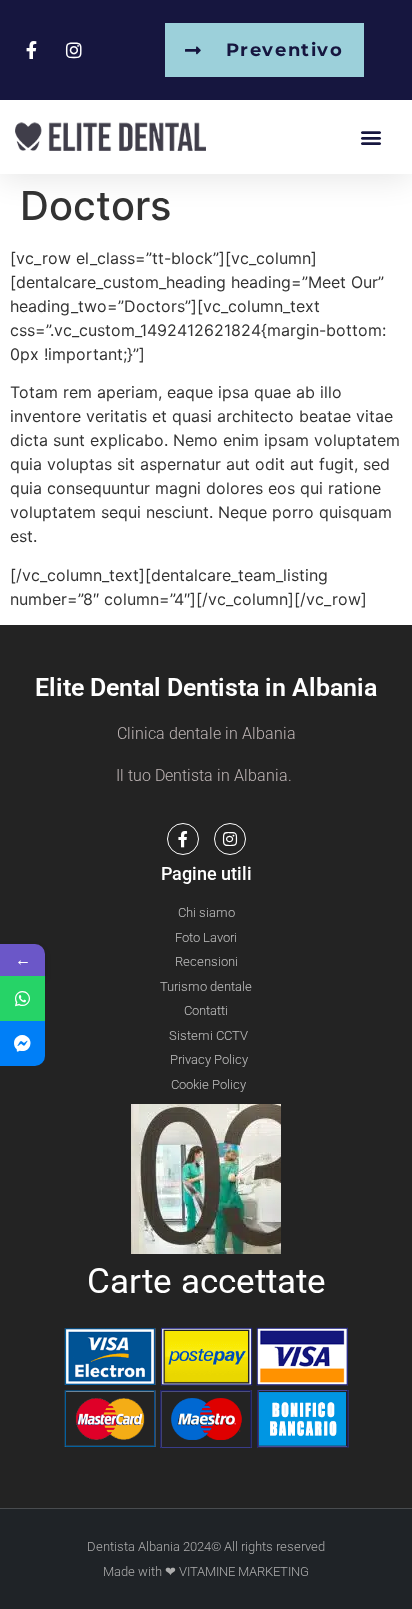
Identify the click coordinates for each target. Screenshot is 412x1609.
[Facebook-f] (183, 839)
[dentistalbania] (22, 1043)
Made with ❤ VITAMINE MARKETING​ (206, 1571)
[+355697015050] (22, 998)
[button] (370, 136)
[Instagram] (230, 839)
